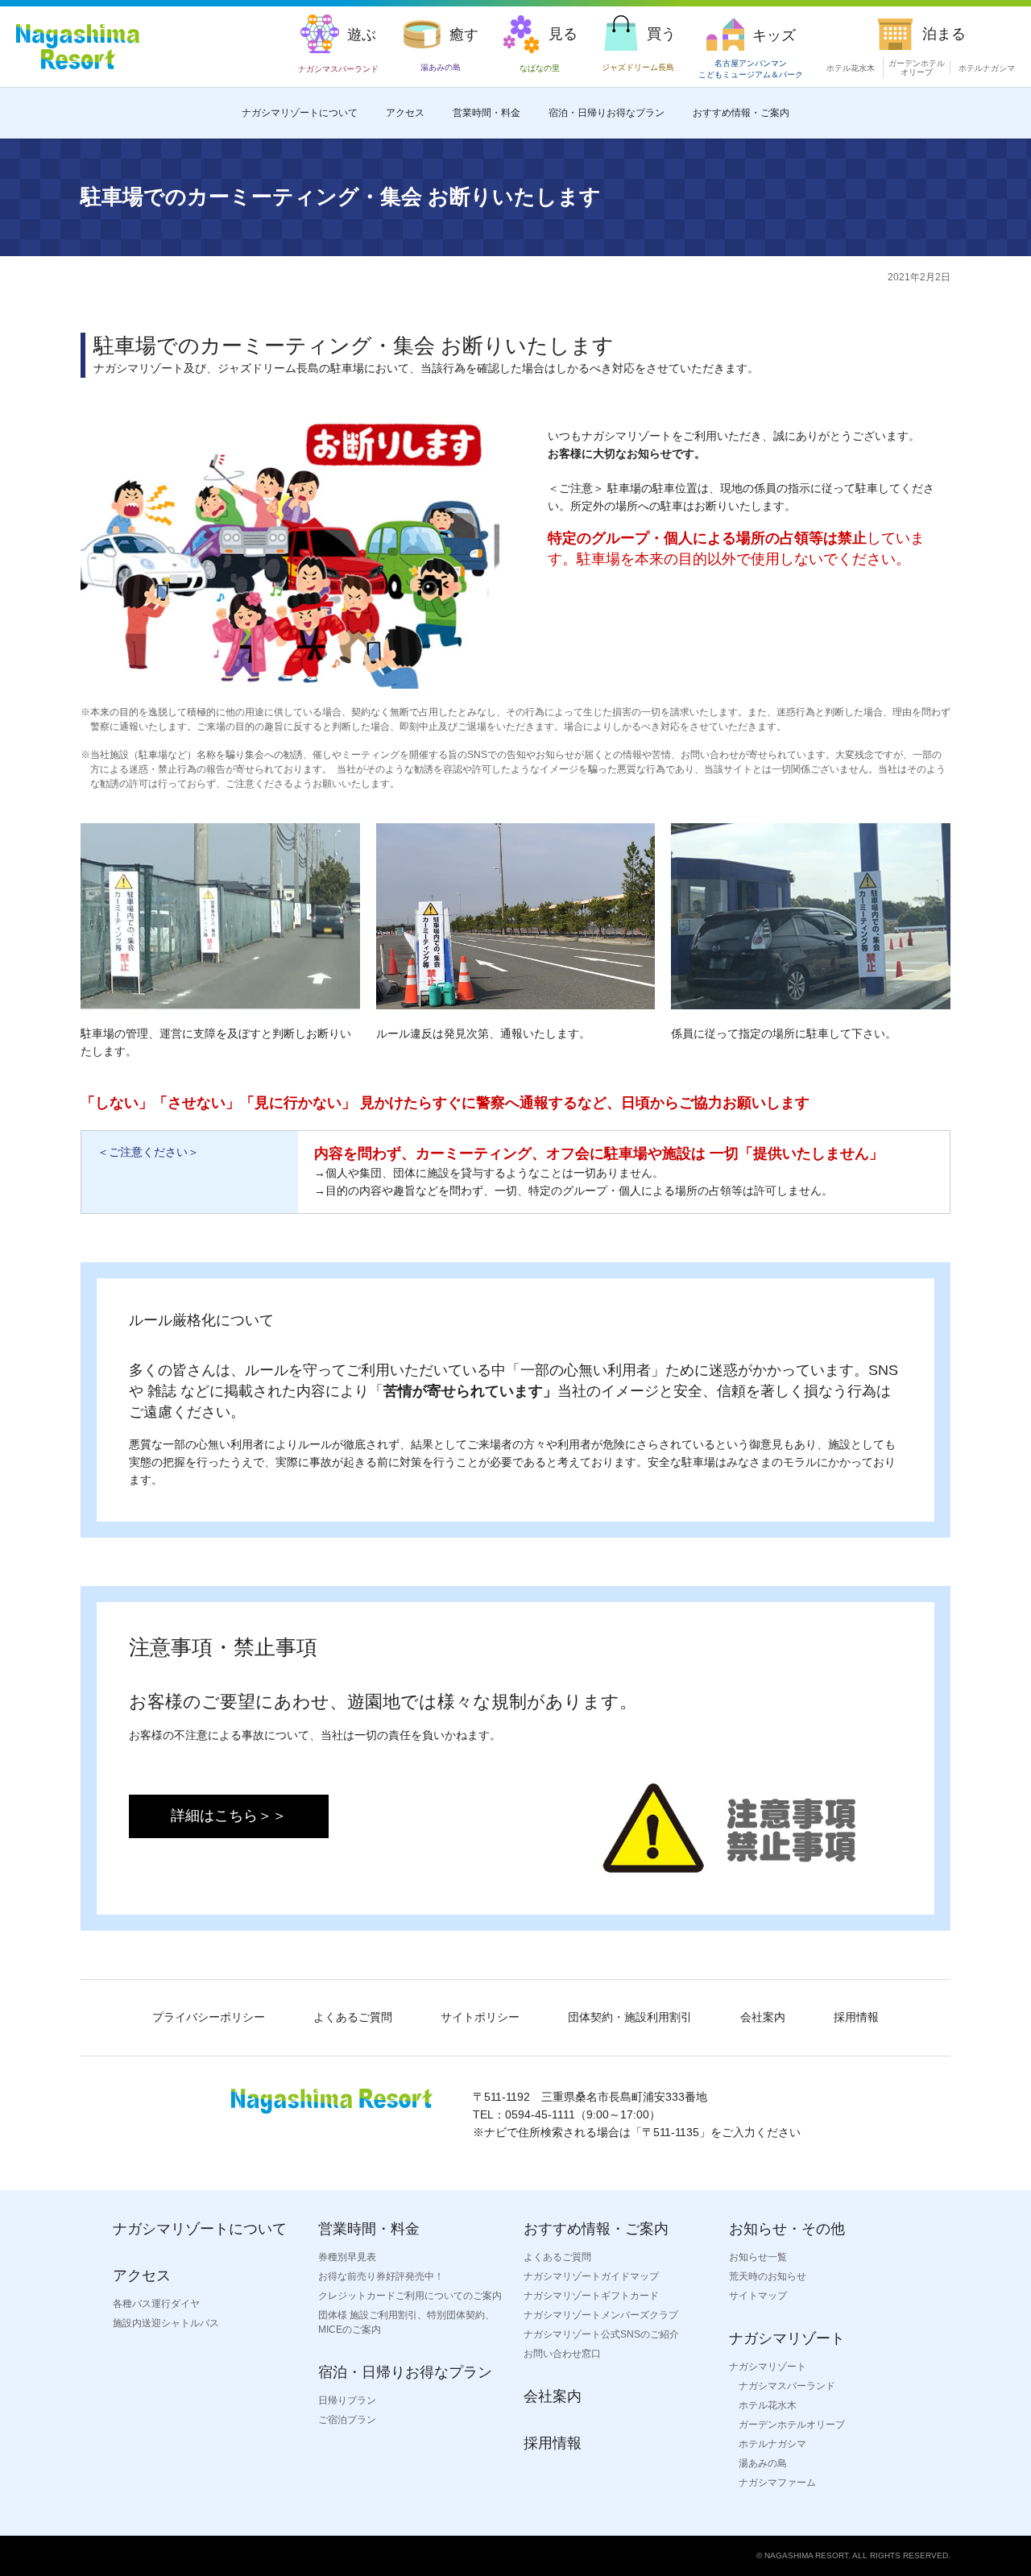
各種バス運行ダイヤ (156, 2304)
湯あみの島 (763, 2463)
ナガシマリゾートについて (300, 113)
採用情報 (856, 2017)
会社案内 (763, 2017)
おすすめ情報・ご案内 (741, 113)
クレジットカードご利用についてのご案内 (410, 2296)
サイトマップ (758, 2296)
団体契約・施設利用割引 (630, 2017)
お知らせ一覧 (758, 2257)
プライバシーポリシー (209, 2017)
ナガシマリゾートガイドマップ (591, 2276)
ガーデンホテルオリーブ (917, 68)
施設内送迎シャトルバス (166, 2323)
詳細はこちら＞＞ (229, 1816)
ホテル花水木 (851, 68)
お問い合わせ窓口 (562, 2354)
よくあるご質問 (353, 2017)
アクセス (405, 113)
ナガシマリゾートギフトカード (591, 2296)
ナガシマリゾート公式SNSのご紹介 (601, 2334)
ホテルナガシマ (987, 68)
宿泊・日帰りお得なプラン (607, 113)
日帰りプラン (347, 2400)
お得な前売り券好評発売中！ (381, 2276)
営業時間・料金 (487, 113)
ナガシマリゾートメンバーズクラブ (601, 2315)
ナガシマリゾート (768, 2367)
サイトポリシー (480, 2017)
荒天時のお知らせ (768, 2276)
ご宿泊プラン (347, 2420)
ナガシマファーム (777, 2483)
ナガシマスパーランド (787, 2386)
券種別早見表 (347, 2257)
